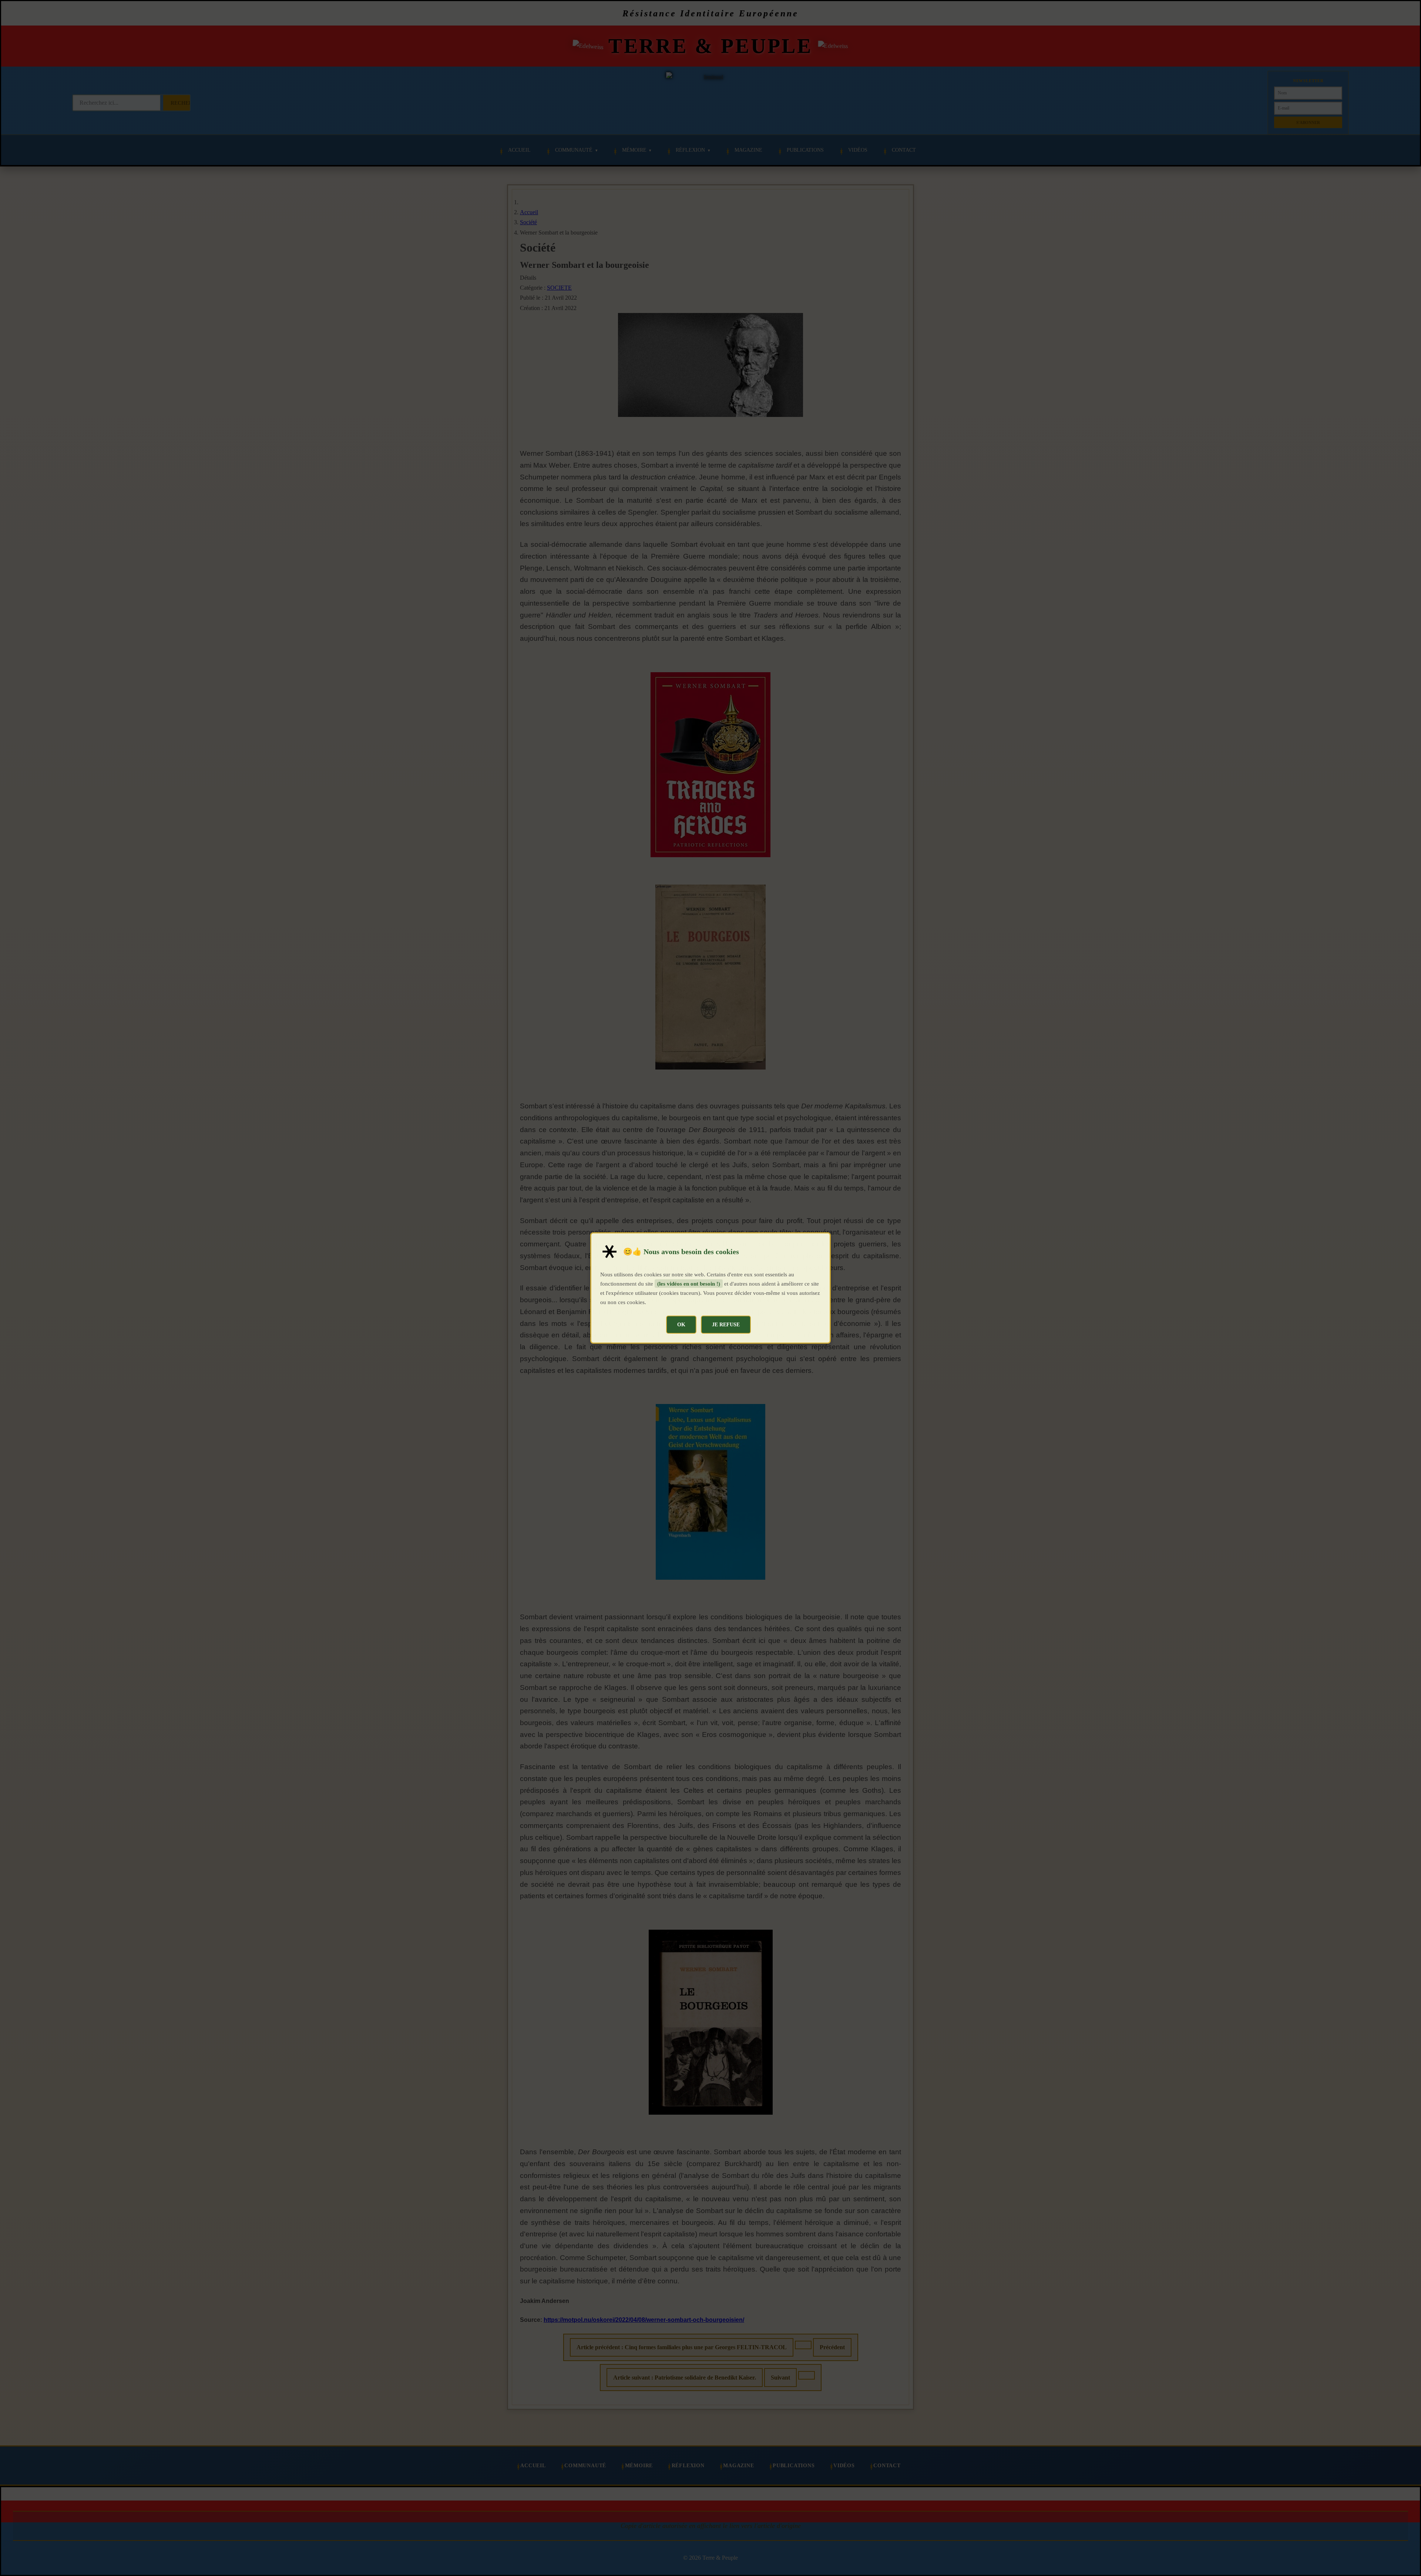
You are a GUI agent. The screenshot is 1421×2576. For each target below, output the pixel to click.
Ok (681, 1324)
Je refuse (726, 1324)
